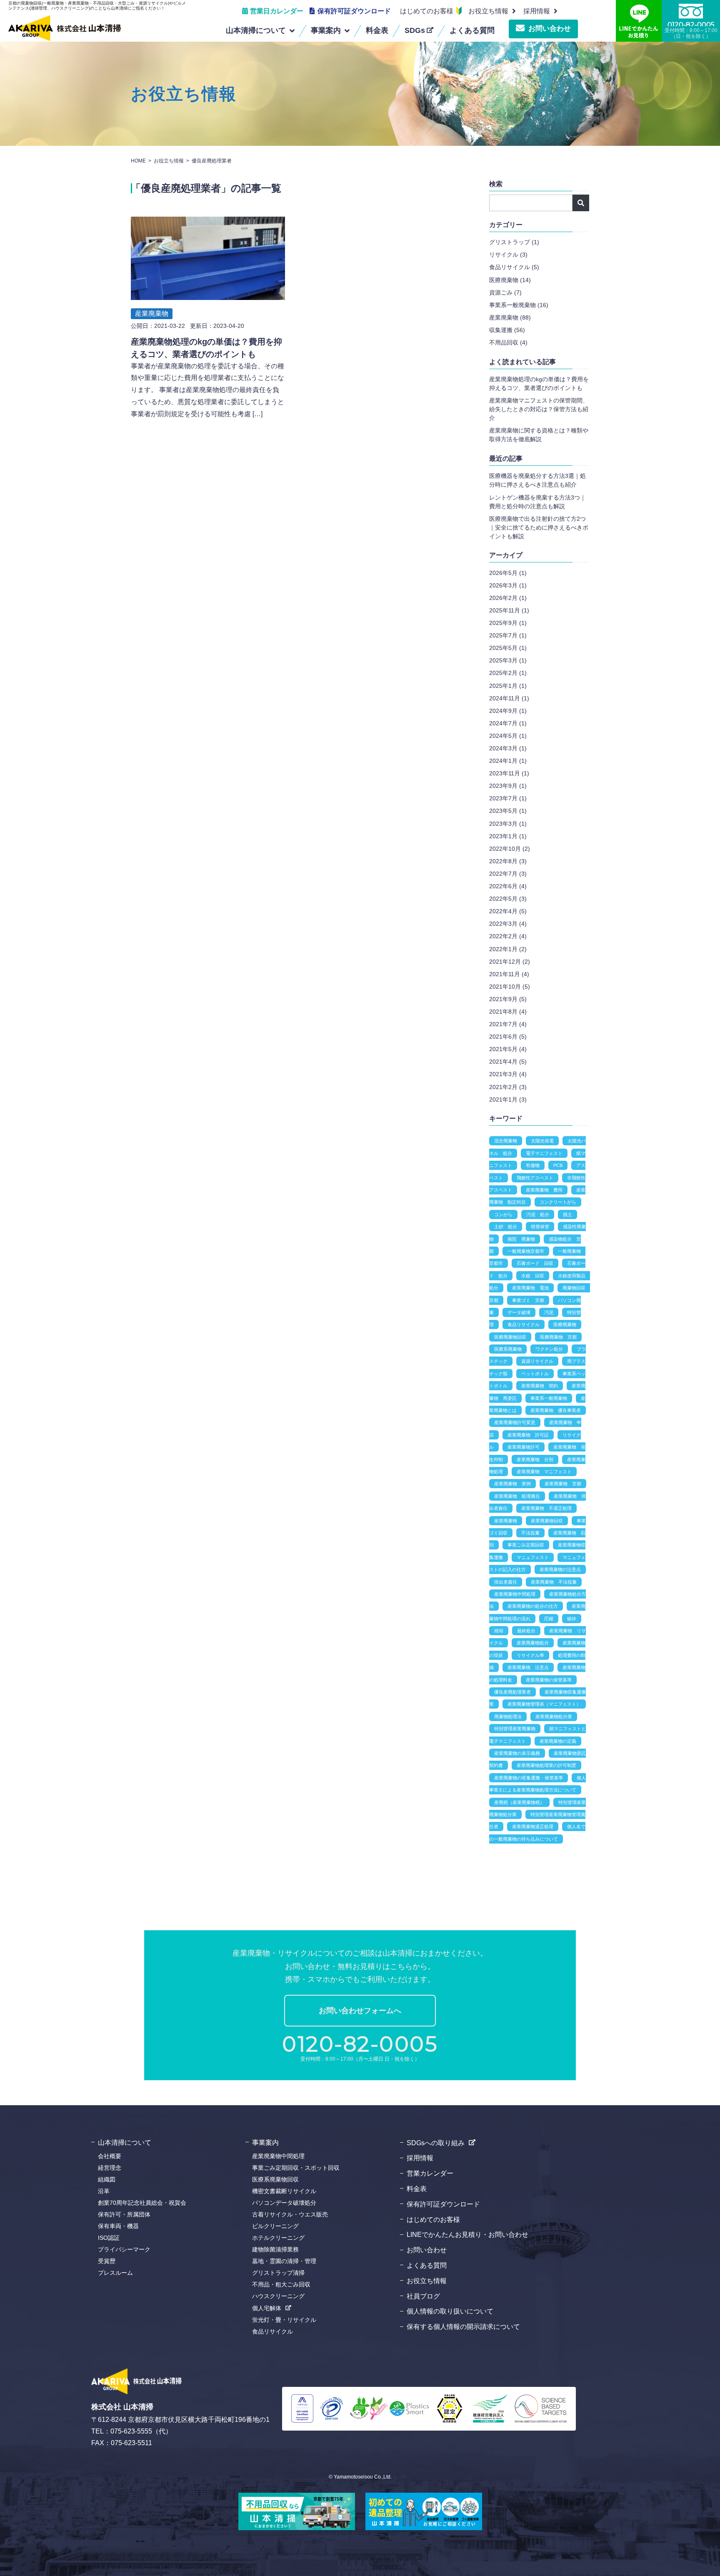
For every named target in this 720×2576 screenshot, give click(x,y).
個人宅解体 (267, 2308)
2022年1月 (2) (508, 949)
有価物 (533, 1165)
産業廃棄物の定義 (558, 1741)
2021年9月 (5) (508, 999)
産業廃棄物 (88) (510, 317)
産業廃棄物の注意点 (560, 1569)
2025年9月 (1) (508, 623)
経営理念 (110, 2168)
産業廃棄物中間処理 (515, 1594)
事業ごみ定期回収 (526, 1545)
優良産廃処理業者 (512, 1692)
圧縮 (549, 1619)
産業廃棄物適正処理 (533, 1826)
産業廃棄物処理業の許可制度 (546, 1765)
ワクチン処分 (549, 1349)
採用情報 (420, 2158)
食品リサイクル (524, 1324)
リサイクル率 (530, 1655)
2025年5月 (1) (508, 648)
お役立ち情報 (488, 11)
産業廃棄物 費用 (544, 1190)
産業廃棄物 (152, 314)
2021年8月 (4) (508, 1012)
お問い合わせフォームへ (360, 2011)
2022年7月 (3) (508, 874)
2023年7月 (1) (508, 798)
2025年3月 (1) (508, 660)
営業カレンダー (430, 2173)
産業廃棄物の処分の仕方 (533, 1606)
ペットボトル (535, 1374)
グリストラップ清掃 (278, 2273)
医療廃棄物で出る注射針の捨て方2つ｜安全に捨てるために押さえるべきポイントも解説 (539, 527)
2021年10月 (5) (510, 987)
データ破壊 (519, 1312)
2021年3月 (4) (508, 1074)
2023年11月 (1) (509, 773)
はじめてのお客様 (427, 11)
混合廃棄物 (506, 1141)
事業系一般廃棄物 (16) (519, 305)
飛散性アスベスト (535, 1178)
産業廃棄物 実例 (512, 1484)
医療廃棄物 (565, 1324)
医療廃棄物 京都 (558, 1337)
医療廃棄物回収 (510, 1337)
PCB (558, 1165)
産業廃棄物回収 (547, 1521)
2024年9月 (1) (508, 711)
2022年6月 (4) (508, 886)
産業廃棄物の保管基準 (549, 1680)
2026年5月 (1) (508, 573)
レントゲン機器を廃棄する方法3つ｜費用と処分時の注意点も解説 (537, 502)
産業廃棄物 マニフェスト (544, 1472)
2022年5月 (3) (508, 899)
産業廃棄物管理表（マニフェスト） (544, 1704)
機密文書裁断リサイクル (284, 2191)
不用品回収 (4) (508, 342)
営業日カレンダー (277, 11)
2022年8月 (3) (508, 861)
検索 (581, 203)
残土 (567, 1214)
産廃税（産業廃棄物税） (519, 1802)
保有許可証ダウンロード (354, 11)
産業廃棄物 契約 (540, 1386)
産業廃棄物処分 (533, 1643)
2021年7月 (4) (508, 1024)
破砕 (572, 1619)
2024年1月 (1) (508, 761)
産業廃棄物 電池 (530, 1288)
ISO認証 (109, 2238)
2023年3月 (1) (508, 824)
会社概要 (110, 2156)
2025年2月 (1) (508, 673)
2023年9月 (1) (508, 786)
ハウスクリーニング (278, 2296)
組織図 (107, 2179)
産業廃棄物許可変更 (515, 1422)
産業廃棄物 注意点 (528, 1667)
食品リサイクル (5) (514, 267)
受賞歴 (107, 2261)
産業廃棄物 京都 (563, 1484)
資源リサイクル (537, 1361)
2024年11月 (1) (509, 698)
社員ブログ (423, 2296)
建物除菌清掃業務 (275, 2249)
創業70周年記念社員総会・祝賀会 (142, 2203)
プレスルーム (115, 2273)
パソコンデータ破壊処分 (284, 2203)
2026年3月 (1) (508, 585)
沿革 (104, 2191)
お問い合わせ (550, 29)
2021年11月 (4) (509, 974)
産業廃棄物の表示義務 (517, 1753)
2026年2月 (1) (508, 598)
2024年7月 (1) (508, 723)
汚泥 (549, 1312)
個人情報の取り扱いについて (450, 2311)
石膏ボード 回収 (535, 1263)
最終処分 (526, 1631)
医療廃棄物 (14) (510, 280)
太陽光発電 (542, 1141)
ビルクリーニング (275, 2226)
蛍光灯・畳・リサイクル (284, 2320)
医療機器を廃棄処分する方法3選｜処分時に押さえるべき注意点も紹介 (537, 480)
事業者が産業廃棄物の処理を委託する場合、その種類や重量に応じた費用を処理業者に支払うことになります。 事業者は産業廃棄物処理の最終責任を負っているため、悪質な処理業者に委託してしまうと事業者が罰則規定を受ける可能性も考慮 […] (207, 390)
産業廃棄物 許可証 (528, 1435)
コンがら (503, 1214)
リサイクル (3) (508, 255)
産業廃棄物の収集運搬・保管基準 (529, 1778)
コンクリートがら (558, 1202)
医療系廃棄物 (508, 1349)
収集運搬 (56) (507, 330)
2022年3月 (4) (508, 924)
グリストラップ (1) (514, 242)
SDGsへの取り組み (436, 2143)
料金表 (417, 2189)
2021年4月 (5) (508, 1062)
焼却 (499, 1631)
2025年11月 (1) (509, 610)
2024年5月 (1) (508, 736)
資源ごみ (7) (505, 292)
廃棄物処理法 (508, 1717)
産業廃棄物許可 (524, 1447)
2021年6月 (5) (508, 1037)
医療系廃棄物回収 (275, 2179)
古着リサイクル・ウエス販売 (290, 2214)
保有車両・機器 (118, 2226)
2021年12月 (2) (510, 962)
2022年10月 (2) (510, 849)
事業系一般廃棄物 (549, 1398)
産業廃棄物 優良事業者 (556, 1410)
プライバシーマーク (124, 2249)
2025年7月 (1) (508, 635)
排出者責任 (506, 1582)
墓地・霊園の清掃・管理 (284, 2261)
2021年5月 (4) (508, 1049)
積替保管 (540, 1227)
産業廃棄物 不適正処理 (546, 1508)
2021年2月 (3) (508, 1087)
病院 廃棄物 (521, 1239)
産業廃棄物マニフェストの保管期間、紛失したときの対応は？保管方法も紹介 (539, 409)
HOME (138, 161)
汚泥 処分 (538, 1214)
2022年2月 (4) (508, 936)
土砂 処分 (506, 1227)
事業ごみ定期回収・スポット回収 (296, 2168)
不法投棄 (530, 1533)
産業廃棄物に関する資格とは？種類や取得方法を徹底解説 (539, 435)
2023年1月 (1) (508, 836)
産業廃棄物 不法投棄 (554, 1582)
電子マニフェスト (544, 1153)
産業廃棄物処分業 (554, 1717)
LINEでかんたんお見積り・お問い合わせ (467, 2235)
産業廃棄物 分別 (535, 1459)
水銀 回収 (533, 1276)
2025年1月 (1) (508, 686)
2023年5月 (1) (508, 811)
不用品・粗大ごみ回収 (281, 2284)
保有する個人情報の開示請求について (463, 2327)
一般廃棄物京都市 (526, 1251)
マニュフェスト (533, 1557)
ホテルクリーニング (278, 2238)
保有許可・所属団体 (124, 2214)
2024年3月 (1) (508, 748)
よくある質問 (427, 2265)
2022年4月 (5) (508, 911)
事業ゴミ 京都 (528, 1300)
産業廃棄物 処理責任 (517, 1496)
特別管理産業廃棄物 (515, 1729)
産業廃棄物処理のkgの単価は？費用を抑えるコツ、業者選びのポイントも (539, 384)
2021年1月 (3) (508, 1099)
